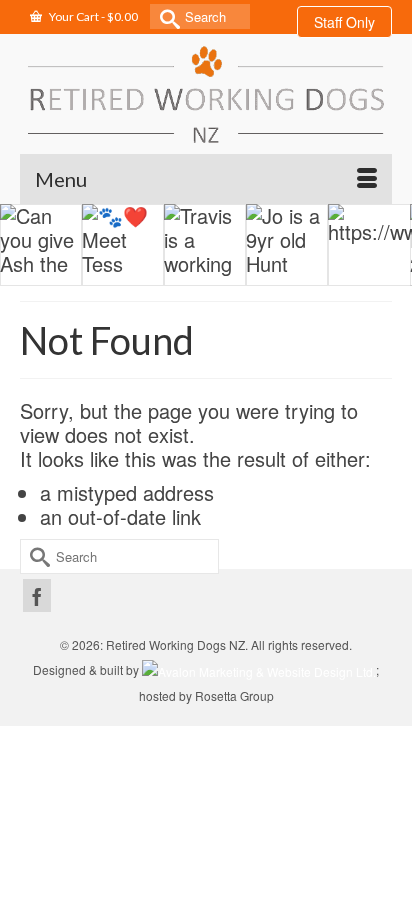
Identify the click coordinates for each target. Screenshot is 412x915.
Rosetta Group (234, 695)
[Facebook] (37, 595)
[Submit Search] (165, 16)
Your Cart (92, 16)
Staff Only (344, 22)
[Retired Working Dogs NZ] (206, 94)
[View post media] (41, 245)
